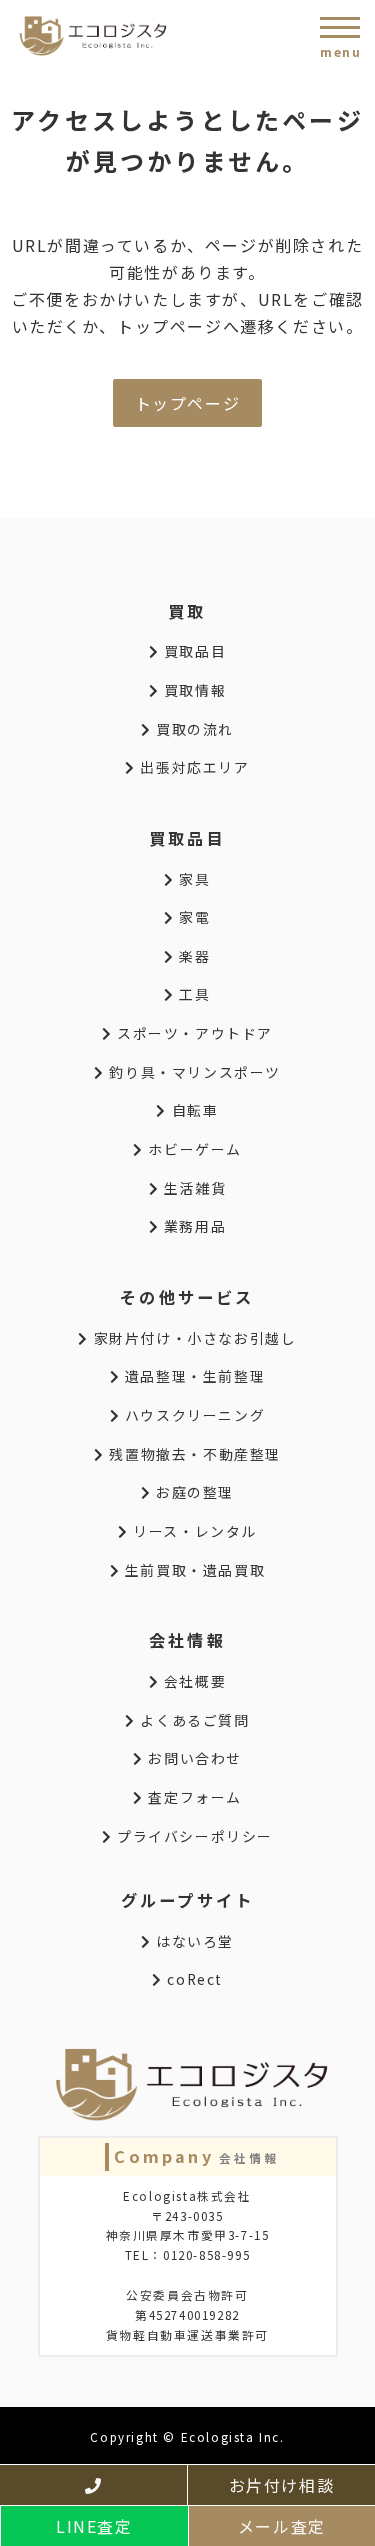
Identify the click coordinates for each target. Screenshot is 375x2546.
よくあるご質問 (192, 1720)
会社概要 (192, 1681)
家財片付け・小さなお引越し (192, 1338)
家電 (192, 917)
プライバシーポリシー (193, 1836)
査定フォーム (193, 1797)
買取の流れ (193, 729)
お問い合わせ (193, 1758)
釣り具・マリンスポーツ (193, 1072)
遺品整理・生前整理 (192, 1376)
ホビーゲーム (193, 1149)
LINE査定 (94, 2526)
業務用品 (192, 1226)
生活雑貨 (192, 1188)
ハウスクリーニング (192, 1415)
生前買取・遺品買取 (192, 1570)
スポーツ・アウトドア (193, 1033)
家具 (192, 879)
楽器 (192, 956)
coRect (193, 1979)
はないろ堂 (193, 1941)
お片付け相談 (282, 2485)
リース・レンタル (193, 1531)
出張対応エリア (192, 767)
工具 (192, 994)
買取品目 (192, 651)
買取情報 (192, 690)
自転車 (192, 1110)
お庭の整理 (193, 1492)
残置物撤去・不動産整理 (193, 1454)
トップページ (188, 403)
